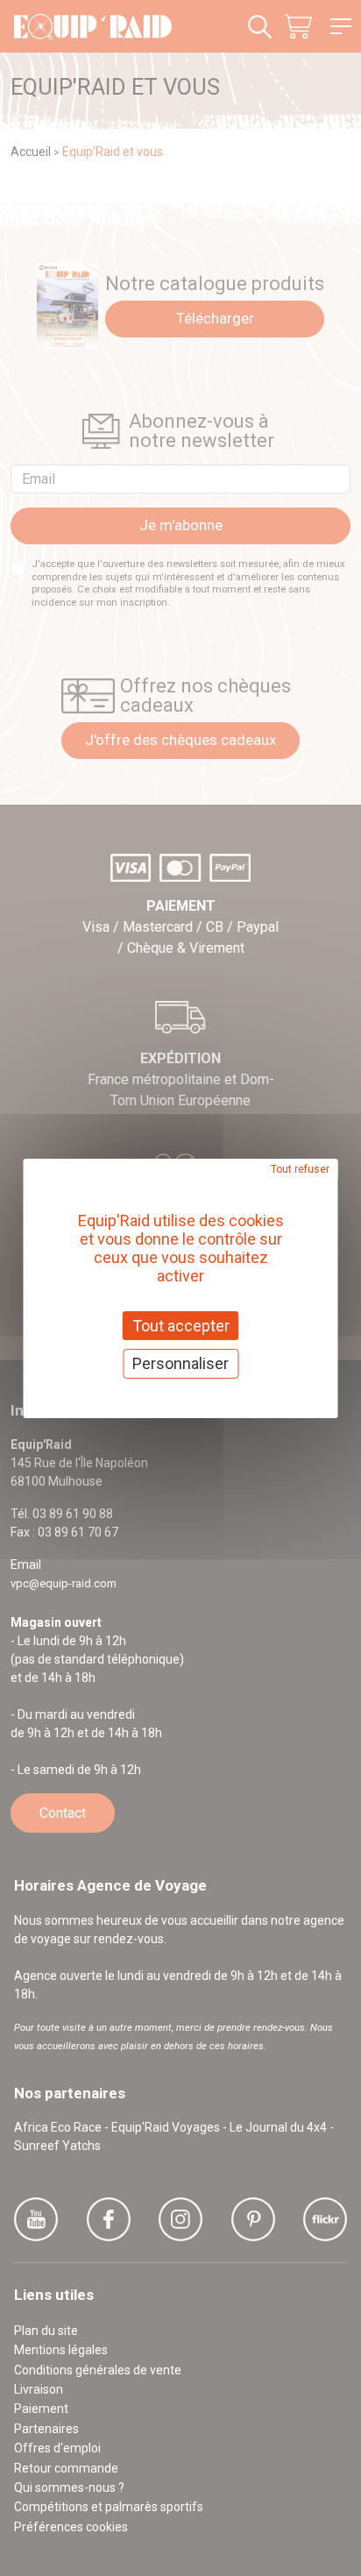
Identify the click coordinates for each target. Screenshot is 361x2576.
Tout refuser (300, 1168)
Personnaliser (180, 1363)
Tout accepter (181, 1325)
